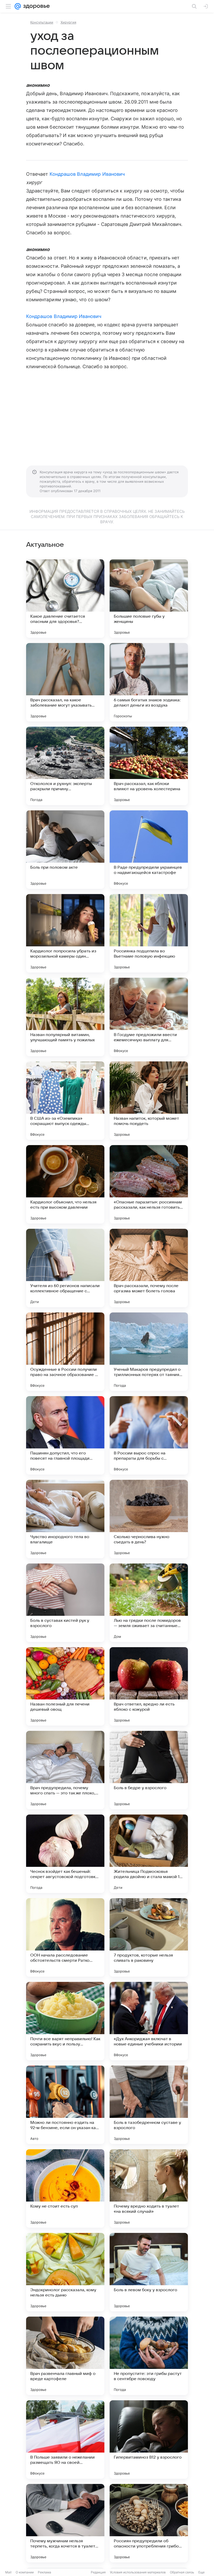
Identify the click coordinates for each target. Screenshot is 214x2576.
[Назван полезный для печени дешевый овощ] (65, 1686)
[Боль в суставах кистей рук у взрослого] (65, 1603)
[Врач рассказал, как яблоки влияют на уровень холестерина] (149, 766)
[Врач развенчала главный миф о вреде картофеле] (65, 2356)
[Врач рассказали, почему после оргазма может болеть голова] (149, 1268)
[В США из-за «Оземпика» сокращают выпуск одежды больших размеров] (65, 1101)
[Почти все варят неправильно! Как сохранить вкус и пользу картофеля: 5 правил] (65, 2021)
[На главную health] (35, 6)
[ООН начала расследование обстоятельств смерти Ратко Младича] (65, 1937)
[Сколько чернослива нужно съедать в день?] (149, 1519)
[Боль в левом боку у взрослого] (149, 2272)
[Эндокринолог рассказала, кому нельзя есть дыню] (65, 2272)
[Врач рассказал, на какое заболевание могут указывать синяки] (65, 682)
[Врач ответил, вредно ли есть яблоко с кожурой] (149, 1686)
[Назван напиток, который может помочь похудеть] (149, 1101)
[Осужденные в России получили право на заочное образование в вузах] (65, 1352)
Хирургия (68, 22)
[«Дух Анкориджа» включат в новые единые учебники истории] (149, 2021)
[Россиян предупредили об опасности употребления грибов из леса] (149, 2523)
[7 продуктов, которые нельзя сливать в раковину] (149, 1937)
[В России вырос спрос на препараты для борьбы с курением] (149, 1435)
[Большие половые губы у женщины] (149, 599)
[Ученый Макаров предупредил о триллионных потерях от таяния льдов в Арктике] (149, 1352)
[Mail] (18, 6)
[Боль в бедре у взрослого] (149, 1770)
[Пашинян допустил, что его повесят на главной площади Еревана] (65, 1435)
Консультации (42, 22)
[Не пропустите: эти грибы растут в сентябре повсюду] (149, 2356)
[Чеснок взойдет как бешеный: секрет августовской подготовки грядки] (65, 1854)
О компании (25, 2572)
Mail (8, 2572)
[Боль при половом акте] (65, 850)
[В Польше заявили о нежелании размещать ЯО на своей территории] (65, 2439)
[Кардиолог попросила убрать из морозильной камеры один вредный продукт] (65, 933)
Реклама (44, 2572)
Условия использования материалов (138, 2572)
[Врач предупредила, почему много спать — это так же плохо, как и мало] (65, 1770)
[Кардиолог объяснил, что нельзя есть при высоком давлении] (65, 1184)
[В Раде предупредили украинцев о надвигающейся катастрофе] (149, 850)
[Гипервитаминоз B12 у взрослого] (149, 2439)
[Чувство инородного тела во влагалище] (65, 1519)
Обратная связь (182, 2572)
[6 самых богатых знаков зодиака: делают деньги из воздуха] (149, 682)
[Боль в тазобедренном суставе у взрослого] (149, 2105)
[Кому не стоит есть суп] (65, 2188)
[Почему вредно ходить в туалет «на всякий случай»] (149, 2188)
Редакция (98, 2572)
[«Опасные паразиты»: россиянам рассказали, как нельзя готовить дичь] (149, 1184)
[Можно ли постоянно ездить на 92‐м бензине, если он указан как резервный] (65, 2105)
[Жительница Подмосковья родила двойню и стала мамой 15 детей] (149, 1854)
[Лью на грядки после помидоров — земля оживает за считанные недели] (149, 1603)
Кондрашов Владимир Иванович (87, 174)
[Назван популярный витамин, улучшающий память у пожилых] (65, 1017)
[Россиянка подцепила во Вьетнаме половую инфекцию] (149, 933)
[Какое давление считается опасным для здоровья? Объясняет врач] (65, 599)
